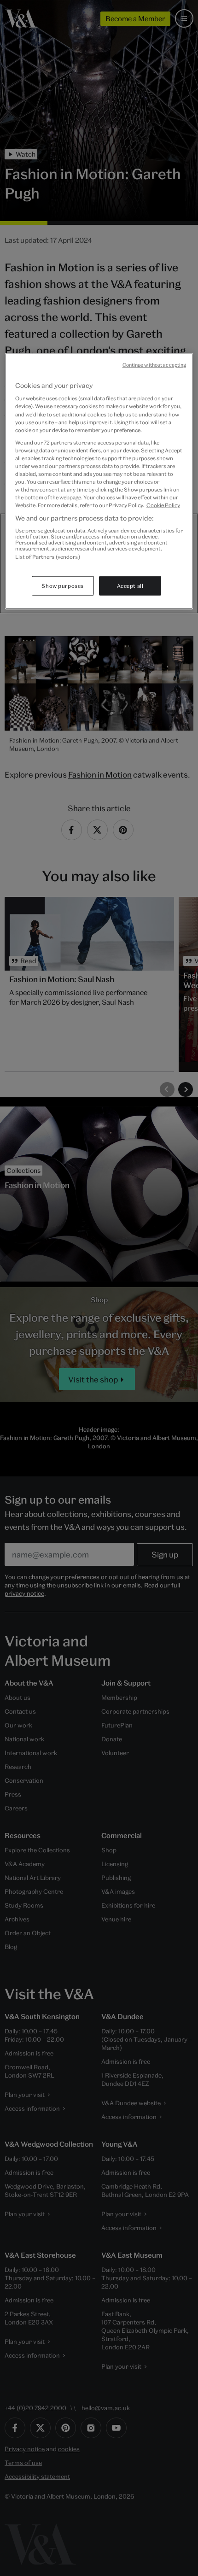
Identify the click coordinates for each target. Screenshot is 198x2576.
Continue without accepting (154, 364)
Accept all (130, 586)
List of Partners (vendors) (48, 557)
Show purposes (62, 586)
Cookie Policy (163, 505)
